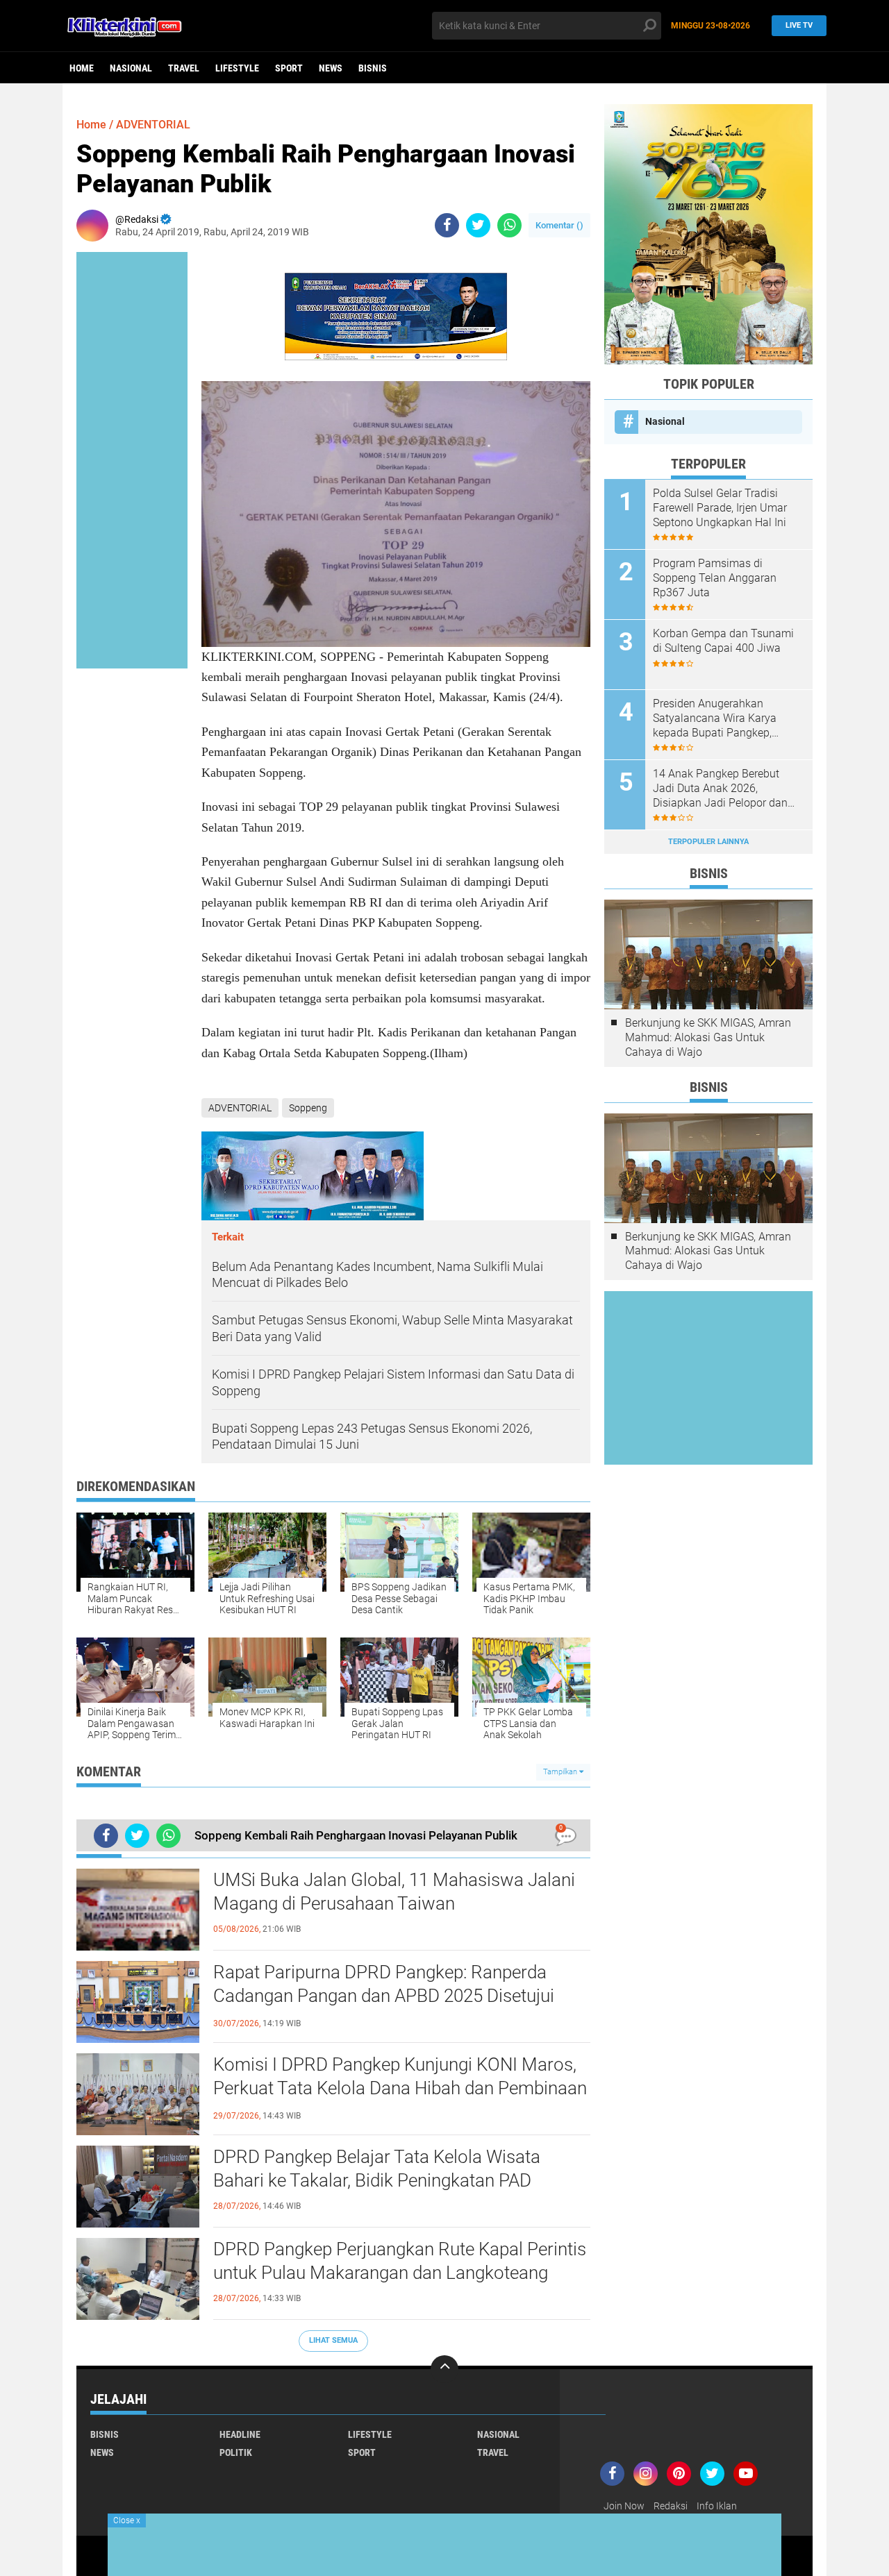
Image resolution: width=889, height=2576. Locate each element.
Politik (236, 2452)
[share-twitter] (478, 225)
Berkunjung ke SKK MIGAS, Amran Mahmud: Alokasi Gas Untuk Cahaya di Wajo (708, 1037)
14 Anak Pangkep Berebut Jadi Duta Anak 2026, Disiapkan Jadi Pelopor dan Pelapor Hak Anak (720, 789)
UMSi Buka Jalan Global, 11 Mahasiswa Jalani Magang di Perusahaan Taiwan (394, 1892)
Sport (289, 68)
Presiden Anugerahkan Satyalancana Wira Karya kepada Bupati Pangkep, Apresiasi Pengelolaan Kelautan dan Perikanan (715, 718)
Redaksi (671, 2506)
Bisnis (373, 68)
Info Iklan (717, 2506)
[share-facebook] (447, 225)
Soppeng (308, 1108)
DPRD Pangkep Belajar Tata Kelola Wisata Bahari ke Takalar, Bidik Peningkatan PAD (377, 2169)
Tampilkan (561, 1772)
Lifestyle (237, 68)
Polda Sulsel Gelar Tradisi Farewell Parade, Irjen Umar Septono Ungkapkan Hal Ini (720, 508)
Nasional (131, 68)
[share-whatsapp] (509, 225)
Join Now (624, 2506)
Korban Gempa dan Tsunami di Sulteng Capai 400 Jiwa (723, 641)
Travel (184, 68)
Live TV (799, 25)
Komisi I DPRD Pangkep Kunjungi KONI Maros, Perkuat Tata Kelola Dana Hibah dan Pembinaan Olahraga (400, 2088)
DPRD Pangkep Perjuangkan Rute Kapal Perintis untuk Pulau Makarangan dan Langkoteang (400, 2261)
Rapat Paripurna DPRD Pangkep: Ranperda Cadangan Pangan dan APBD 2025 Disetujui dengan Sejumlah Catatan (384, 1996)
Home (82, 68)
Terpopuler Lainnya (708, 842)
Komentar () (559, 225)
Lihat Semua (333, 2340)
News (331, 68)
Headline (240, 2434)
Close (127, 2520)
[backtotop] (444, 2369)
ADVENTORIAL (153, 125)
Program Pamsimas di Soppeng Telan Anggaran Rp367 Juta (715, 578)
